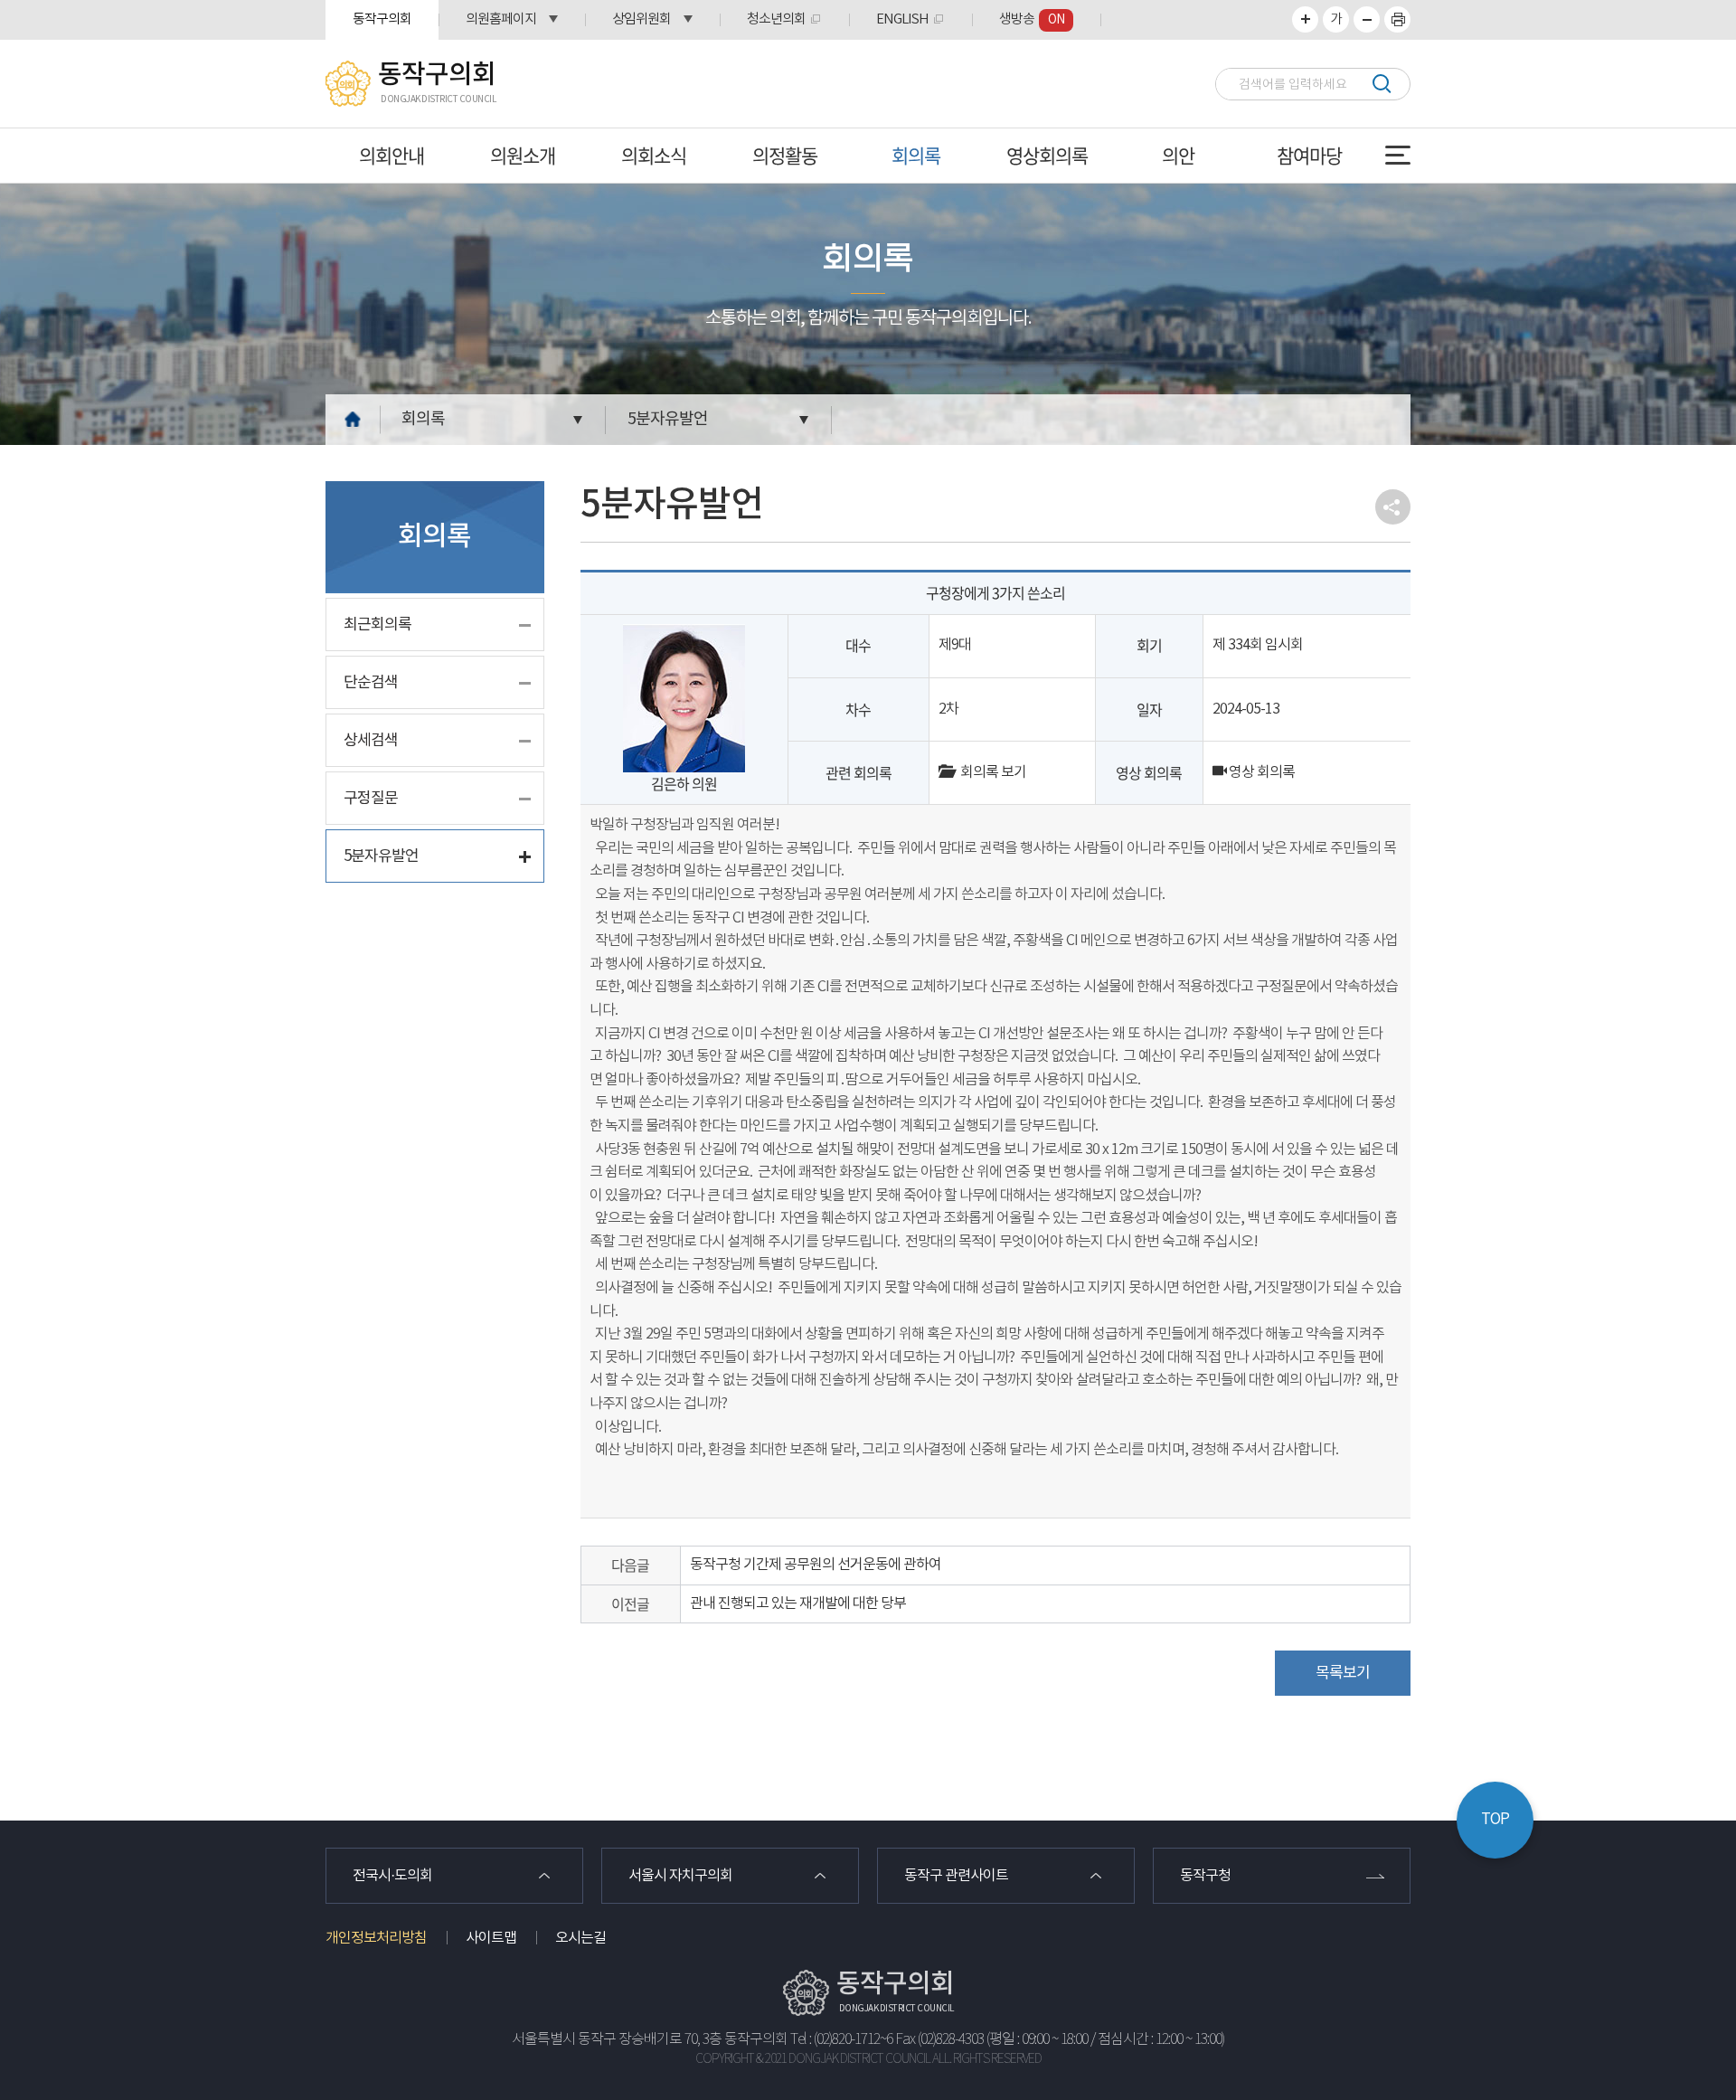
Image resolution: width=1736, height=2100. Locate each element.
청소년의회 (776, 19)
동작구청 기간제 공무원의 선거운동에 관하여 (816, 1565)
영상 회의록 (1260, 772)
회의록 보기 (989, 772)
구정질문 (371, 799)
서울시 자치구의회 (680, 1876)
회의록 (916, 155)
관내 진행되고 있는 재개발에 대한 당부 (798, 1603)
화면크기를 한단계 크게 (1305, 19)
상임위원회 (642, 19)
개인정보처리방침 (376, 1938)
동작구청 (1205, 1876)
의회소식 (654, 155)
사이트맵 (491, 1938)
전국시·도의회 (392, 1876)
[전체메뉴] (1398, 155)
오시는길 (580, 1938)
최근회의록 (377, 625)
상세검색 (371, 741)
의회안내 (392, 155)
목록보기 (1343, 1673)
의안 (1178, 155)
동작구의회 (382, 19)
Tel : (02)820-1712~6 (841, 2040)
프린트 (1397, 19)
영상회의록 (1047, 155)
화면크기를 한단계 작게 (1367, 19)
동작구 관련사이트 (956, 1876)
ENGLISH (902, 19)
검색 (1381, 84)
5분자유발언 (668, 419)
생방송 (1032, 19)
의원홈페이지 (501, 19)
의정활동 (785, 155)
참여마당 (1309, 155)
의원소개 (523, 155)
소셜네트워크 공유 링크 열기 (1393, 507)
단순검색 (371, 683)
